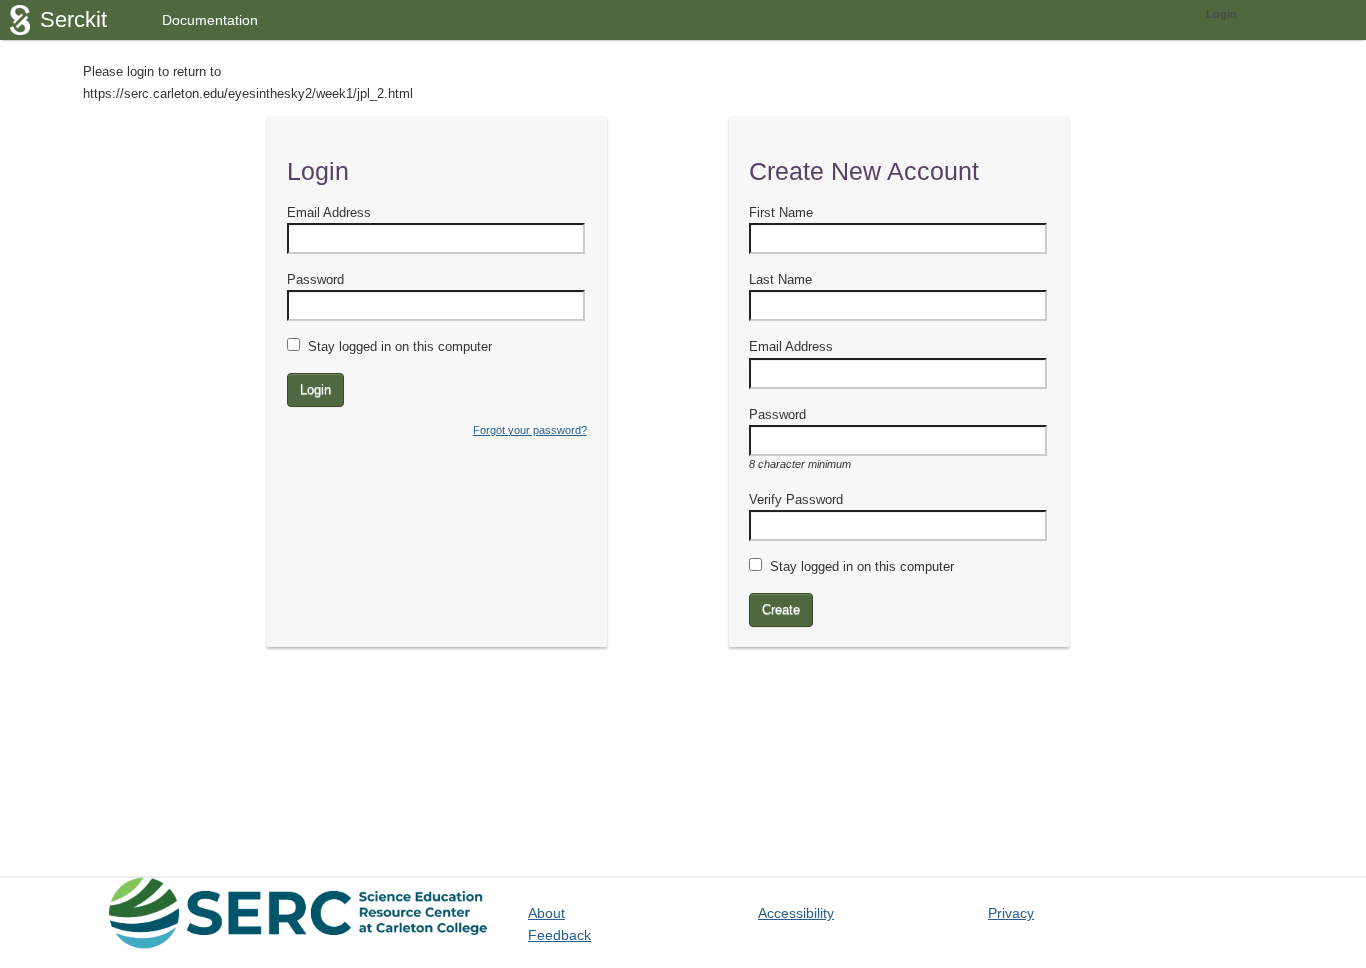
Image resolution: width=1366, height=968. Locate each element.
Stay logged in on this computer (400, 346)
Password (315, 279)
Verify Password (796, 499)
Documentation (210, 20)
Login (1221, 14)
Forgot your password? (530, 430)
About (546, 913)
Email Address (329, 212)
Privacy (1011, 913)
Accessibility (796, 913)
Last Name (780, 279)
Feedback (559, 935)
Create (781, 609)
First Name (781, 212)
